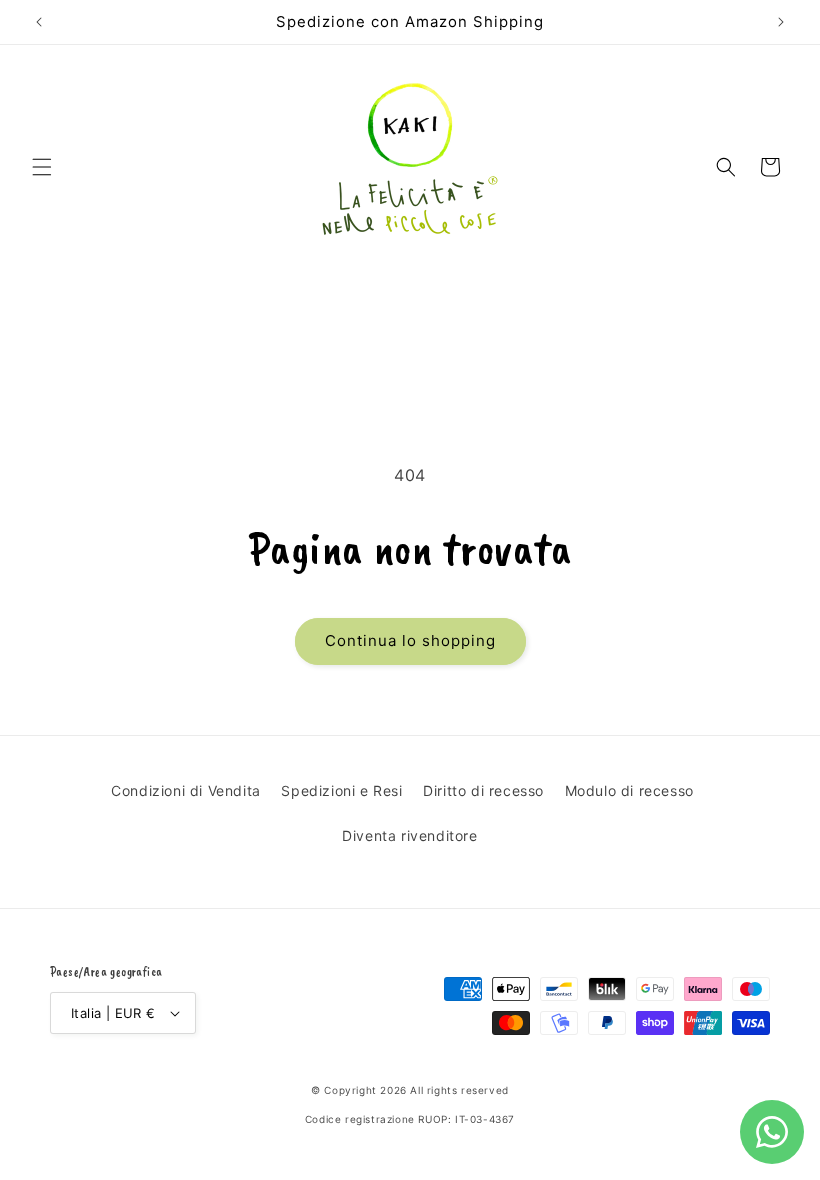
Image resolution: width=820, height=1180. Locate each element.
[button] (42, 167)
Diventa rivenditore (409, 835)
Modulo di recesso (629, 790)
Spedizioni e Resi (341, 790)
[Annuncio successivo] (781, 22)
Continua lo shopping (410, 640)
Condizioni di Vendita (186, 790)
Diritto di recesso (483, 790)
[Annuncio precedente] (39, 22)
